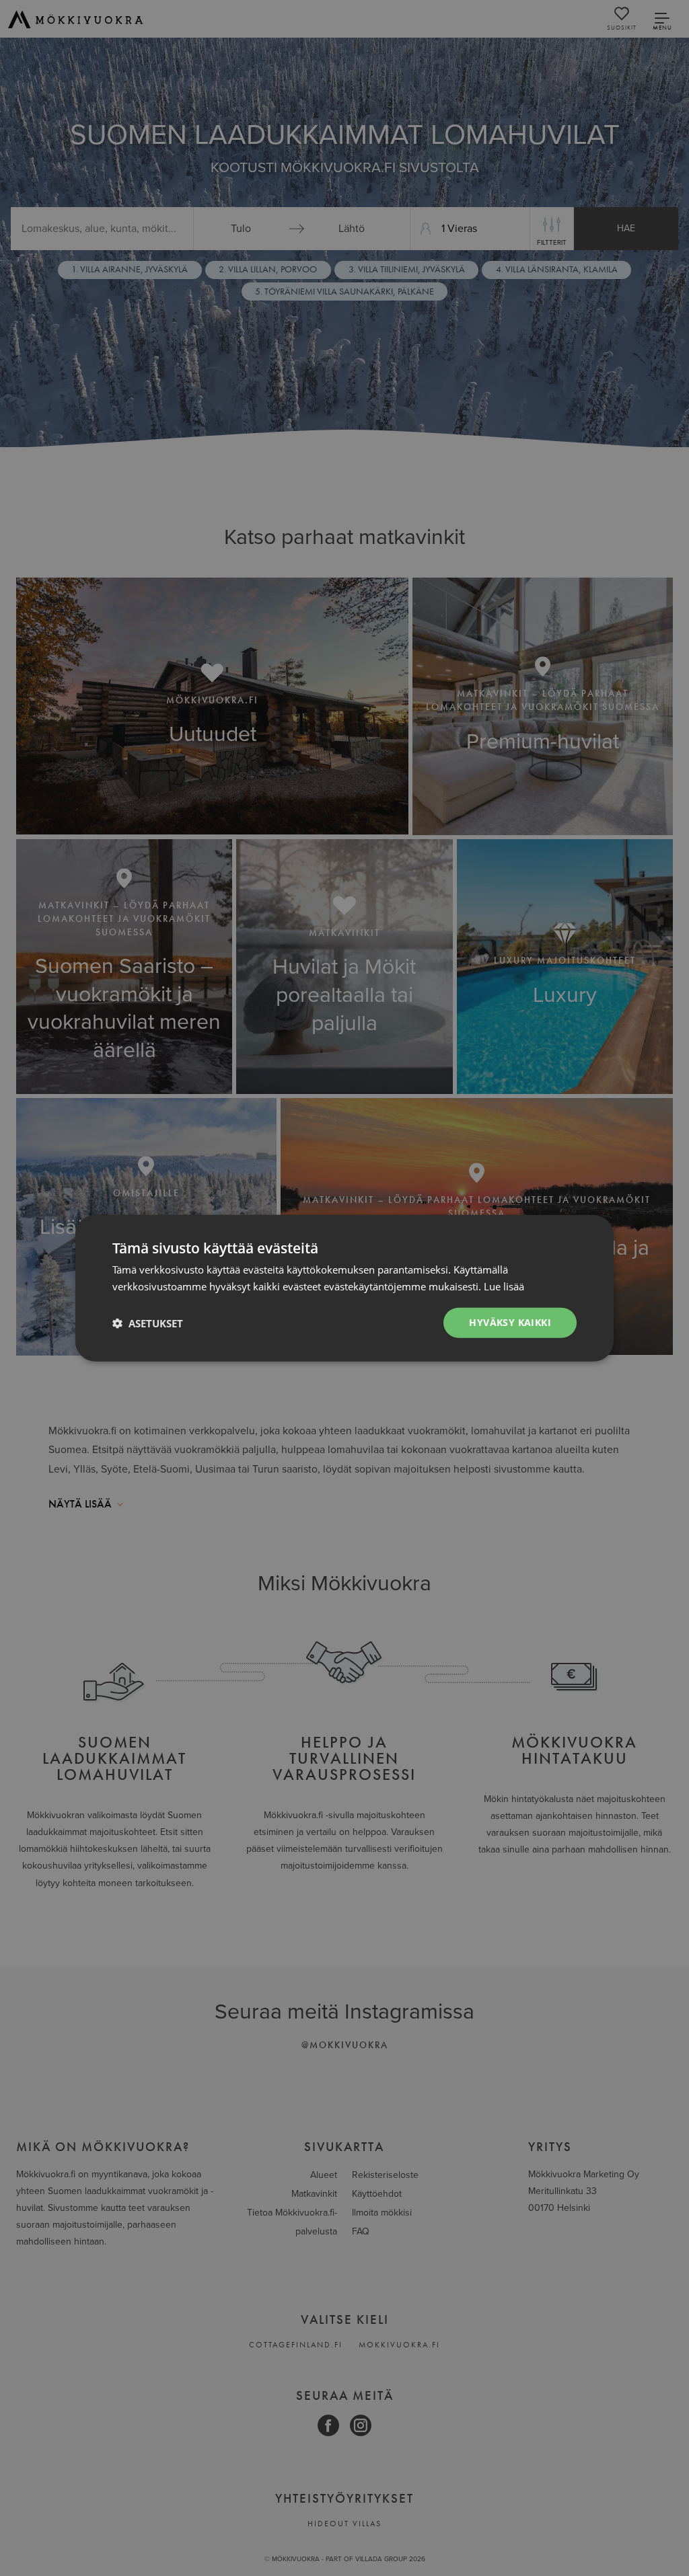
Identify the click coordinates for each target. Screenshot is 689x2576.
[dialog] (344, 1288)
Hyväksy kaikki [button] (510, 1322)
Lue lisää (504, 1286)
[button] (148, 1323)
